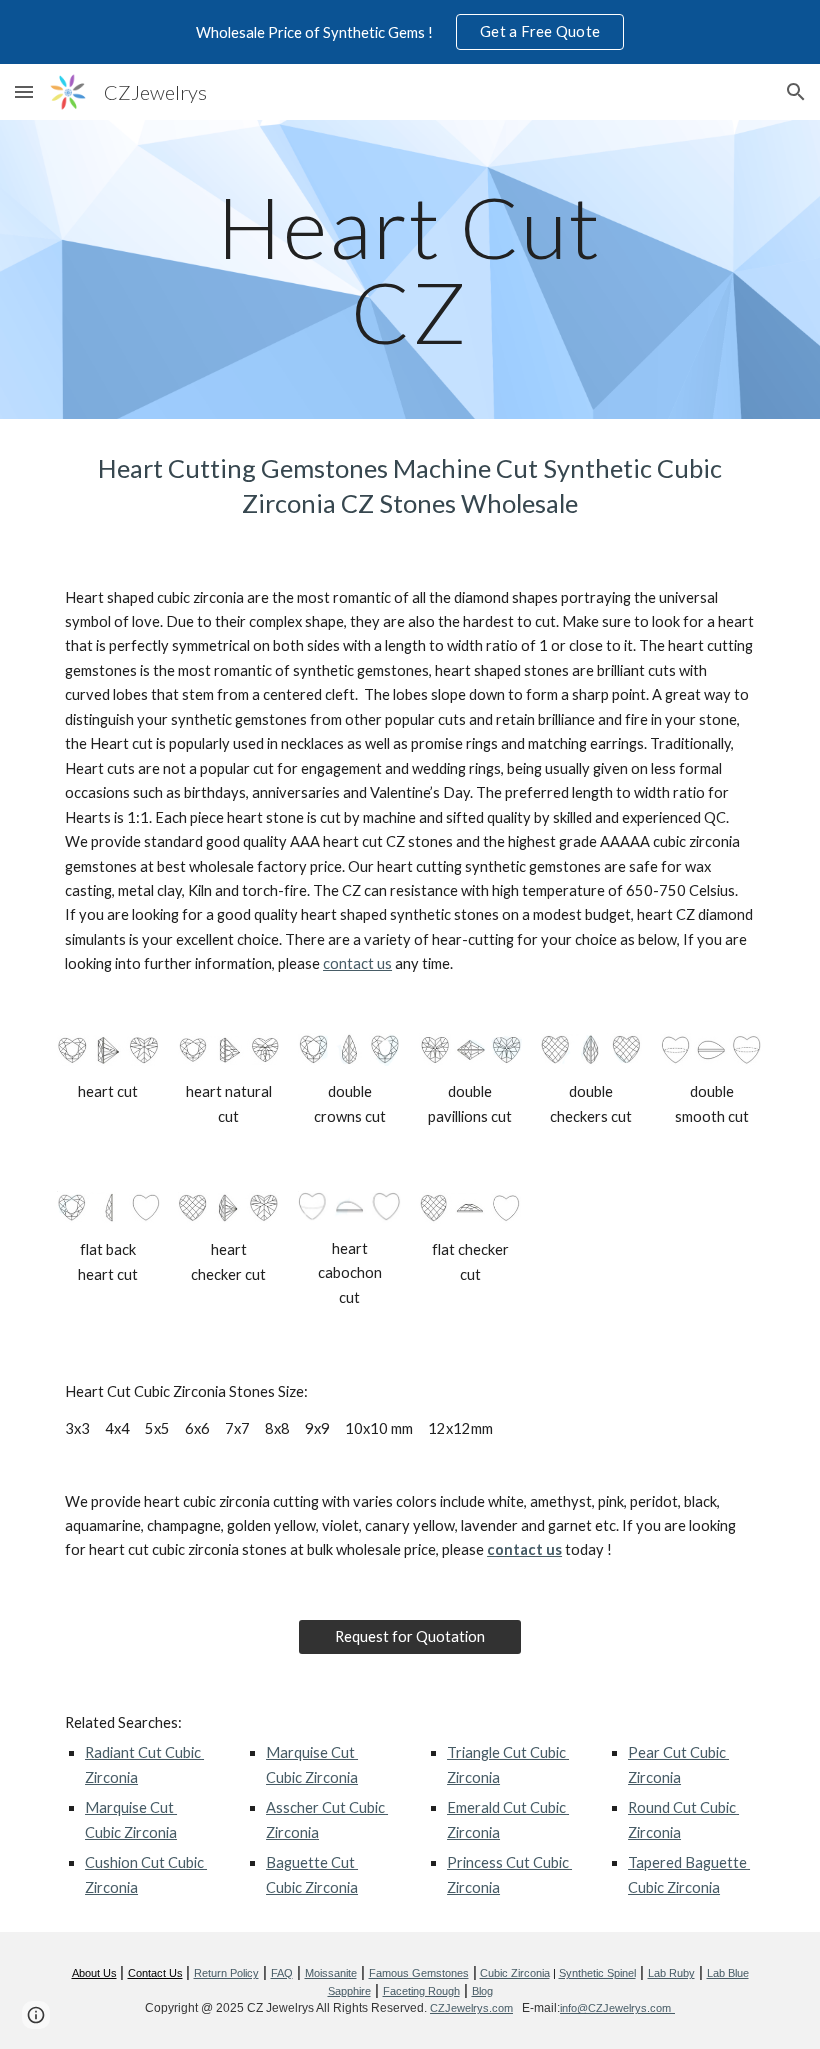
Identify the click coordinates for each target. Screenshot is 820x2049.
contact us (357, 963)
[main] (410, 269)
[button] (24, 91)
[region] (410, 32)
